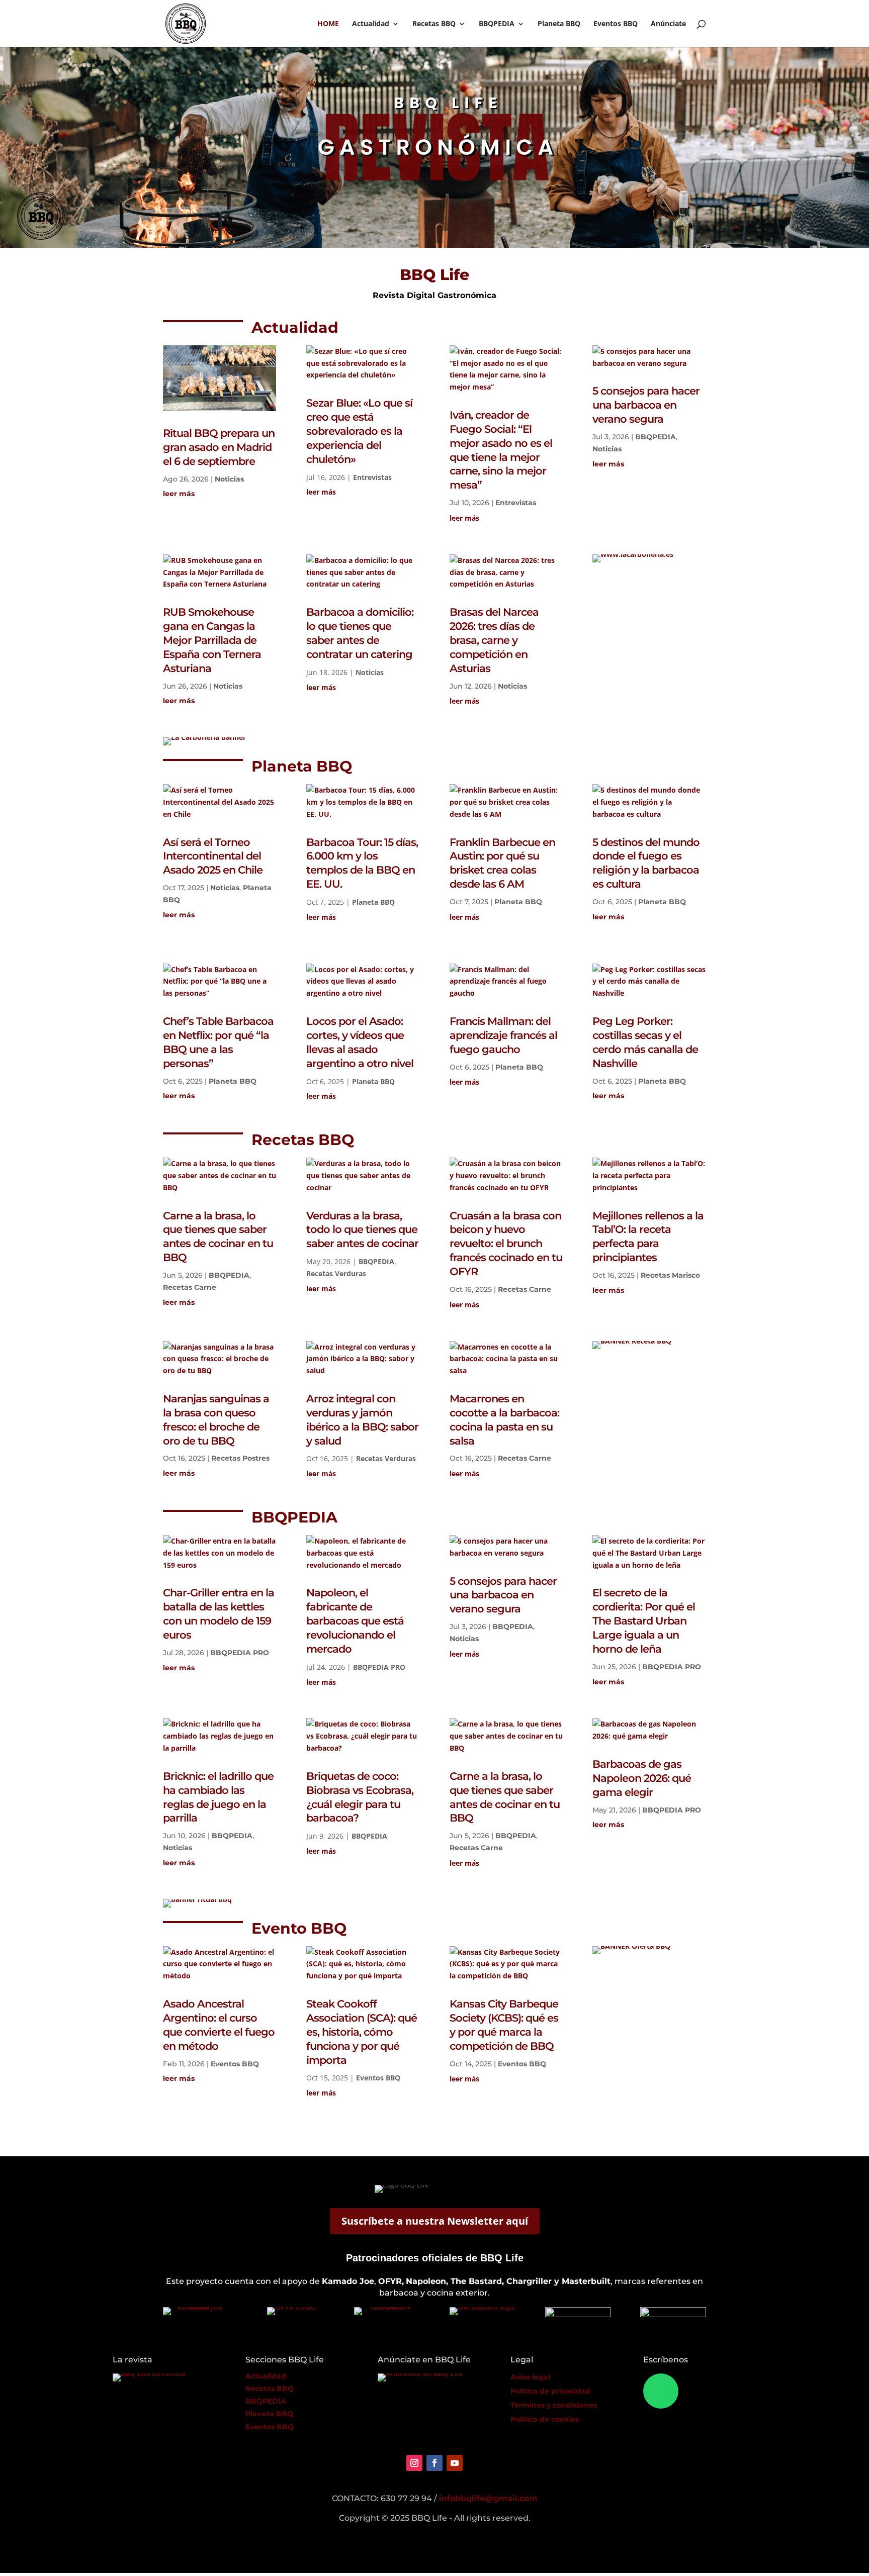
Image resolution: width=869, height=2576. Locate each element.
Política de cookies (545, 2419)
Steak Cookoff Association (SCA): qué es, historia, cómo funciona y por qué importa (362, 2032)
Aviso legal (530, 2377)
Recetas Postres (240, 1458)
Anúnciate (668, 24)
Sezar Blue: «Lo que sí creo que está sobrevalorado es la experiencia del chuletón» (359, 431)
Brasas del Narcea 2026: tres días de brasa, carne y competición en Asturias (494, 640)
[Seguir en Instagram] (414, 2463)
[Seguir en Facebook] (434, 2463)
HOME (328, 24)
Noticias (229, 479)
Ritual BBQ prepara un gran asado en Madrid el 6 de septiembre (219, 447)
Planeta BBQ (559, 24)
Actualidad (371, 24)
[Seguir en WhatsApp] (661, 2391)
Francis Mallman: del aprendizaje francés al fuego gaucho (503, 1035)
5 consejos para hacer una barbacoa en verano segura (646, 405)
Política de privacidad (550, 2391)
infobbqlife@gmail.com (488, 2498)
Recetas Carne (190, 1287)
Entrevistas (372, 477)
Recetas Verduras (336, 1273)
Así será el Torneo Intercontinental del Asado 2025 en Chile (213, 856)
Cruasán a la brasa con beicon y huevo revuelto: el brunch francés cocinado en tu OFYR (506, 1244)
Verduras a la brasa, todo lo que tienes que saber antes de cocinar (362, 1230)
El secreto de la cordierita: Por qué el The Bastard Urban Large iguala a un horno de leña (644, 1621)
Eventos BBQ (616, 24)
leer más (179, 494)
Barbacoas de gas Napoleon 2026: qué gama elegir (642, 1778)
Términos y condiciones (554, 2405)
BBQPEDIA (497, 24)
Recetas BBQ (434, 24)
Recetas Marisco (670, 1275)
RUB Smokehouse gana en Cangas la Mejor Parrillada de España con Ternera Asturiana (212, 640)
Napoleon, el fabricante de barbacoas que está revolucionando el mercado (355, 1621)
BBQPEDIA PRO (240, 1653)
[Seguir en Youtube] (455, 2463)
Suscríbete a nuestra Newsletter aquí (435, 2221)
